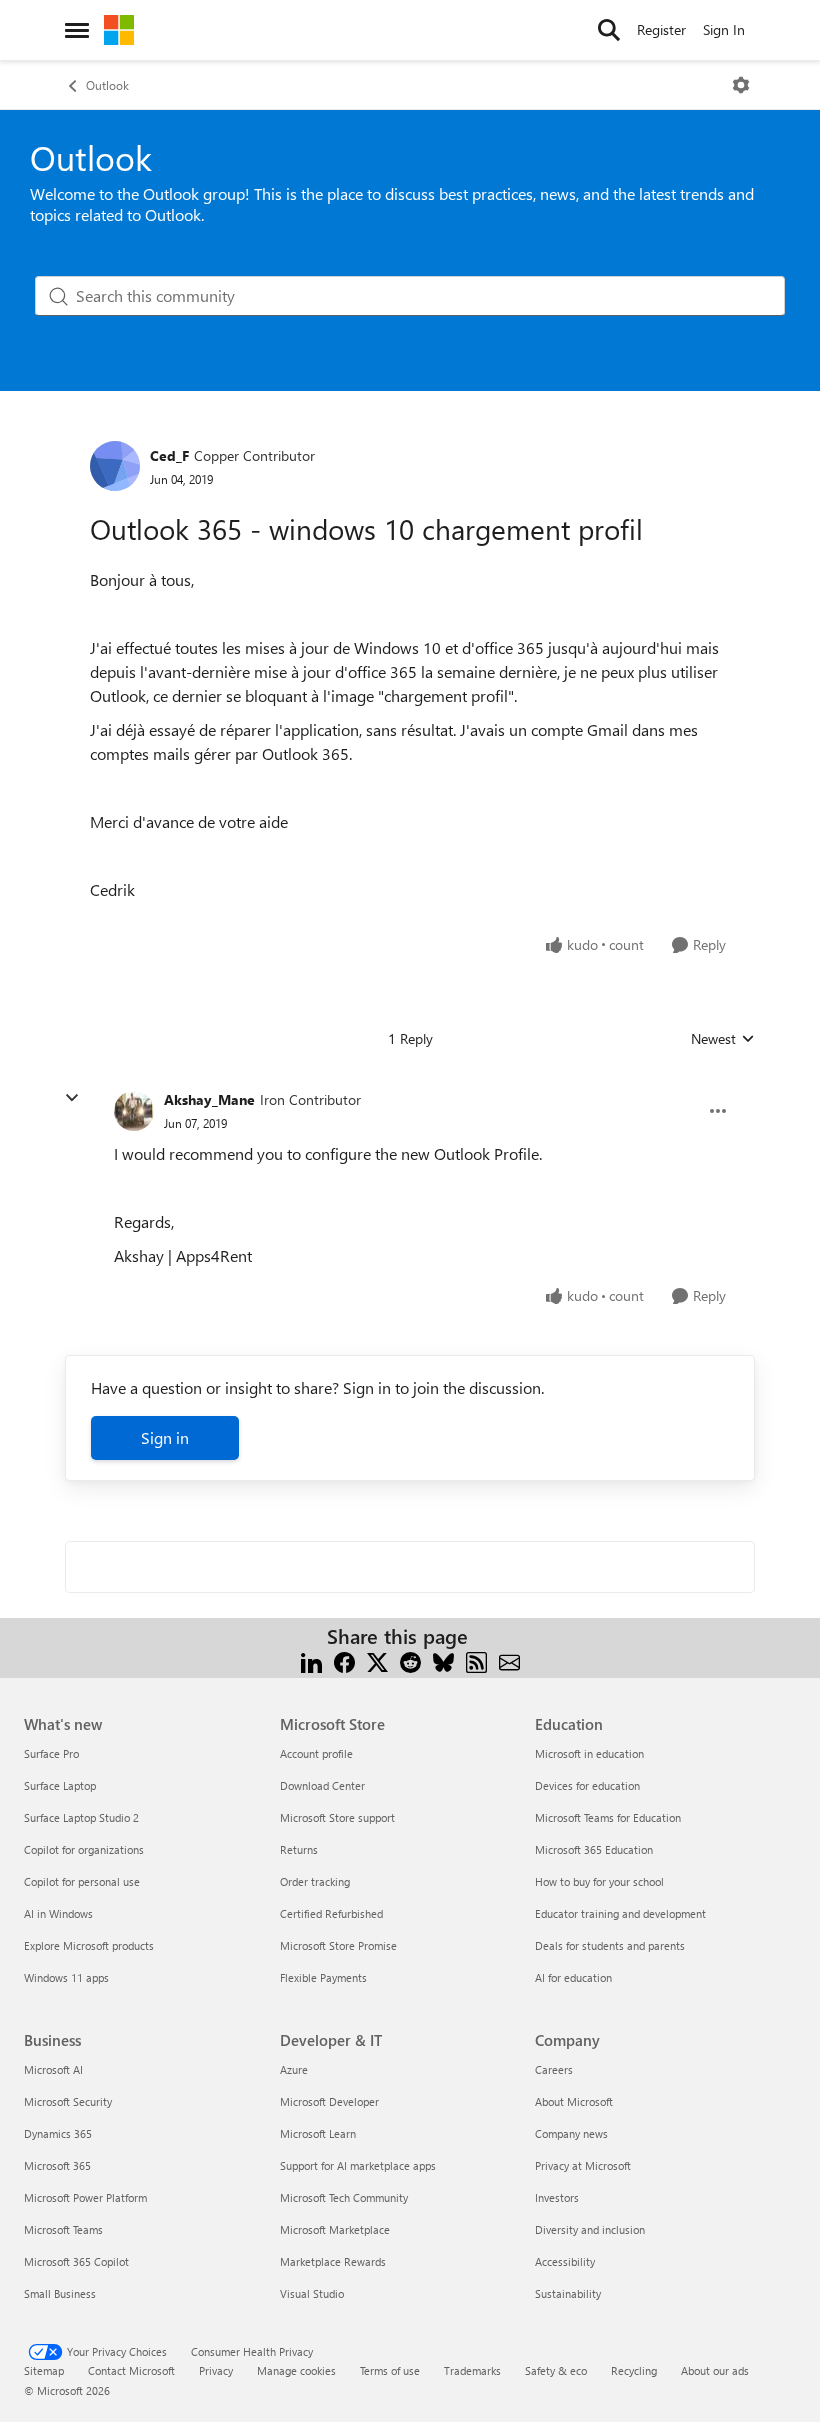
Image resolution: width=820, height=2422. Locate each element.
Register (661, 29)
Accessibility (565, 2261)
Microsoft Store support (337, 1817)
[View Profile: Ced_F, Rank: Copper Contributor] (115, 466)
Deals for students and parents (610, 1945)
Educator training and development (620, 1913)
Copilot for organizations (84, 1849)
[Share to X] (377, 1660)
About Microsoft (574, 2101)
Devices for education (587, 1785)
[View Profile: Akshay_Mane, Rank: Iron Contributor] (134, 1111)
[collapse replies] (72, 1098)
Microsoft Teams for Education (608, 1817)
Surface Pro (51, 1753)
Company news (571, 2133)
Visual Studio (312, 2293)
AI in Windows (58, 1913)
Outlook (107, 85)
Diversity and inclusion (590, 2229)
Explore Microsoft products (89, 1945)
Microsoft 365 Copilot (76, 2261)
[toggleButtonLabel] (741, 85)
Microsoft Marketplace (335, 2229)
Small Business (60, 2293)
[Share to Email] (509, 1660)
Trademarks (472, 2370)
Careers (554, 2069)
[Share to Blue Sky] (443, 1660)
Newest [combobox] (723, 1039)
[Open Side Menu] (77, 30)
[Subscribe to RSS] (476, 1660)
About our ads (715, 2370)
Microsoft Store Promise (338, 1945)
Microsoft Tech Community (344, 2197)
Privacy (216, 2370)
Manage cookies (296, 2370)
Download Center (322, 1785)
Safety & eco (556, 2370)
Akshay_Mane (209, 1099)
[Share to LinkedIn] (311, 1660)
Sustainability (568, 2293)
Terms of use (390, 2370)
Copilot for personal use (82, 1881)
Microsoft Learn (318, 2133)
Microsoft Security (68, 2101)
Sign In (724, 29)
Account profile (316, 1753)
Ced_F (169, 455)
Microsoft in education (589, 1753)
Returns (299, 1849)
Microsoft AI (53, 2069)
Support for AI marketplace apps (358, 2165)
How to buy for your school (599, 1881)
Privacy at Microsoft (583, 2165)
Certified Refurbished (331, 1913)
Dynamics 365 (58, 2133)
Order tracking (315, 1881)
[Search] (609, 30)
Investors (557, 2197)
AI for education (573, 1977)
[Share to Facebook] (344, 1660)
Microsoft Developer (329, 2101)
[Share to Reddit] (410, 1660)
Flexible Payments (323, 1977)
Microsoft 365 (57, 2165)
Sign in (165, 1437)
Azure (294, 2069)
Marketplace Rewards (333, 2261)
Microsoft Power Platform (85, 2197)
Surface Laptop (60, 1785)
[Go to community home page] (119, 30)
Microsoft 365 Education (594, 1849)
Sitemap (44, 2370)
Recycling (634, 2370)
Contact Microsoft (131, 2370)
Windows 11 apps (66, 1977)
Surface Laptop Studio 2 (81, 1817)
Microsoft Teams (63, 2229)
